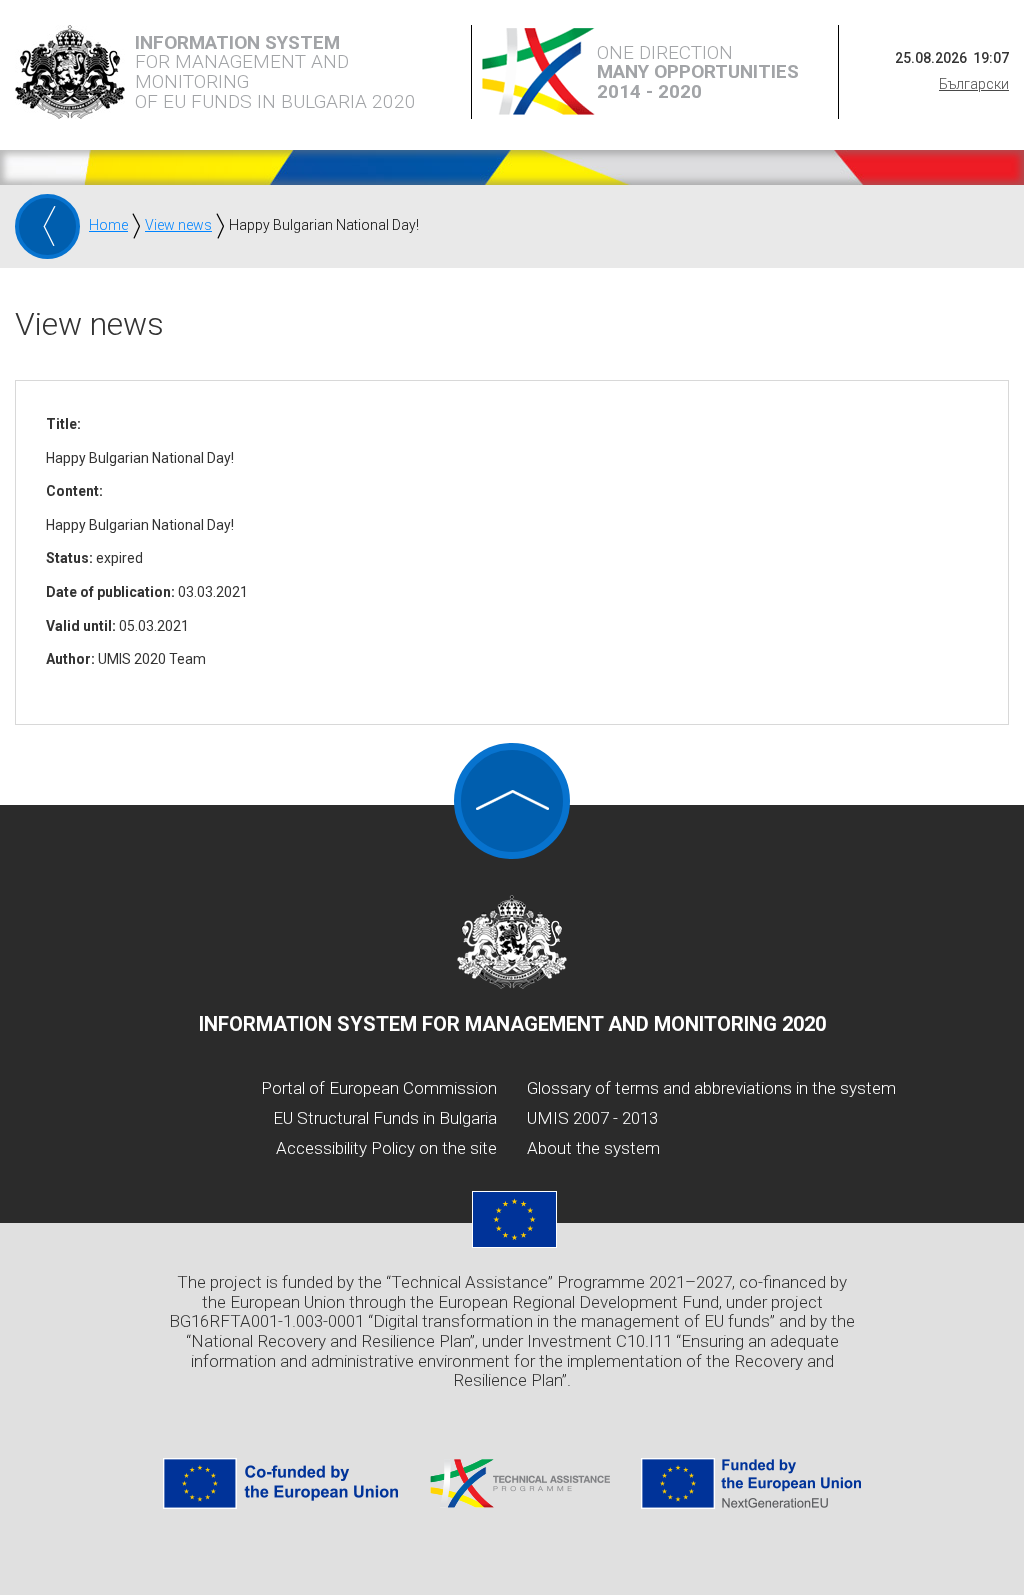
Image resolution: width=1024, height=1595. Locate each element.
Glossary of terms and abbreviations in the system (711, 1088)
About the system (593, 1148)
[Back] (47, 226)
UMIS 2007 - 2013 (592, 1118)
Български (974, 84)
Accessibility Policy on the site (386, 1148)
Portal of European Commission (379, 1088)
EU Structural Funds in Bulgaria (385, 1118)
